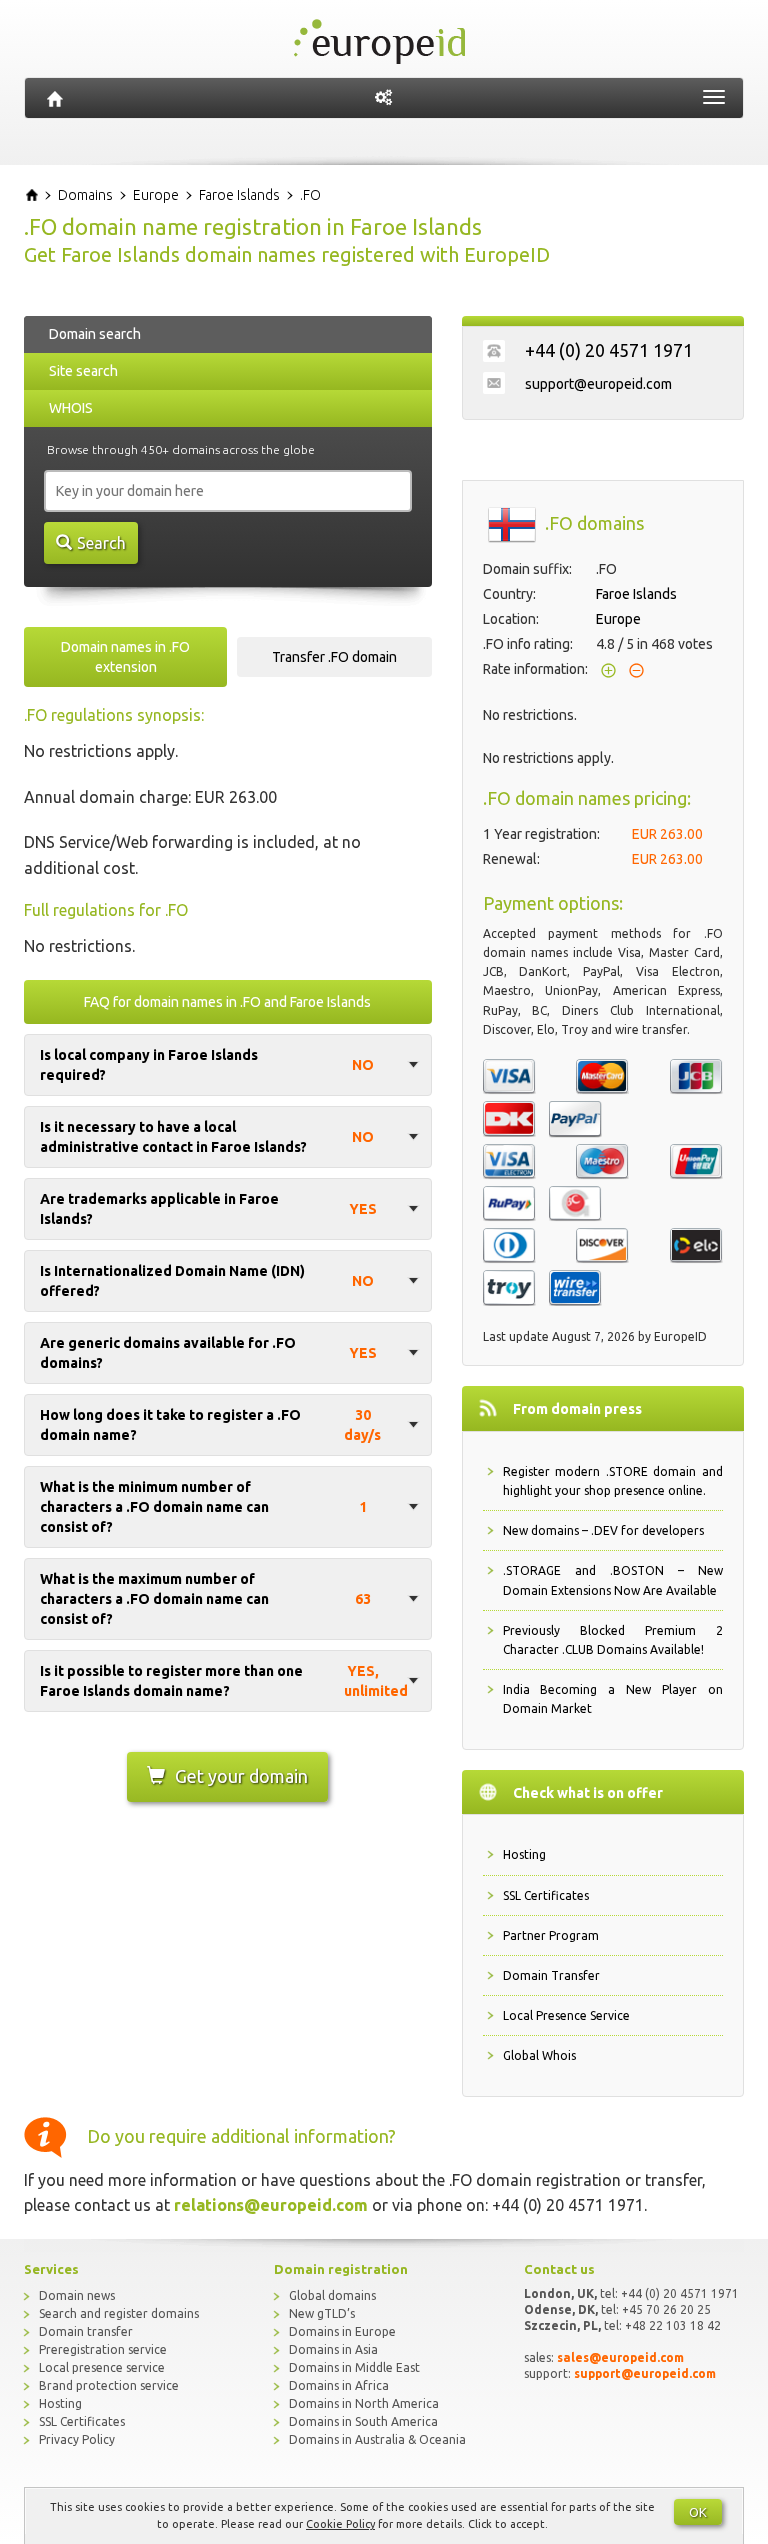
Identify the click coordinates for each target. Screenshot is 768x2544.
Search (101, 543)
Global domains (332, 2295)
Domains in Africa (339, 2385)
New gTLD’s (322, 2313)
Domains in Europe (342, 2331)
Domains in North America (364, 2403)
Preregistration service (103, 2349)
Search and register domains (119, 2313)
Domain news (77, 2295)
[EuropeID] (55, 98)
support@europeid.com (598, 384)
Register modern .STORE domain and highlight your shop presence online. (613, 1481)
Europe (618, 619)
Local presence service (102, 2367)
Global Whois (539, 2055)
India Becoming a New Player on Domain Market (613, 1699)
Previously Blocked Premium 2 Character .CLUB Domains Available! (613, 1640)
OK (698, 2512)
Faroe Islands (636, 594)
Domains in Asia (333, 2349)
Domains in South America (363, 2421)
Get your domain (241, 1776)
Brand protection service (109, 2385)
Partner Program (551, 1935)
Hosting (524, 1854)
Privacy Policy (77, 2439)
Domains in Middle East (354, 2367)
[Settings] (384, 98)
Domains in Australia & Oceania (377, 2439)
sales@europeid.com (620, 2357)
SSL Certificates (546, 1895)
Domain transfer (86, 2331)
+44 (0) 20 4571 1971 (609, 350)
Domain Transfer (551, 1975)
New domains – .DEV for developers (603, 1530)
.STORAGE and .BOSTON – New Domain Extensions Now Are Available (613, 1580)
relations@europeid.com (271, 2205)
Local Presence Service (566, 2015)
